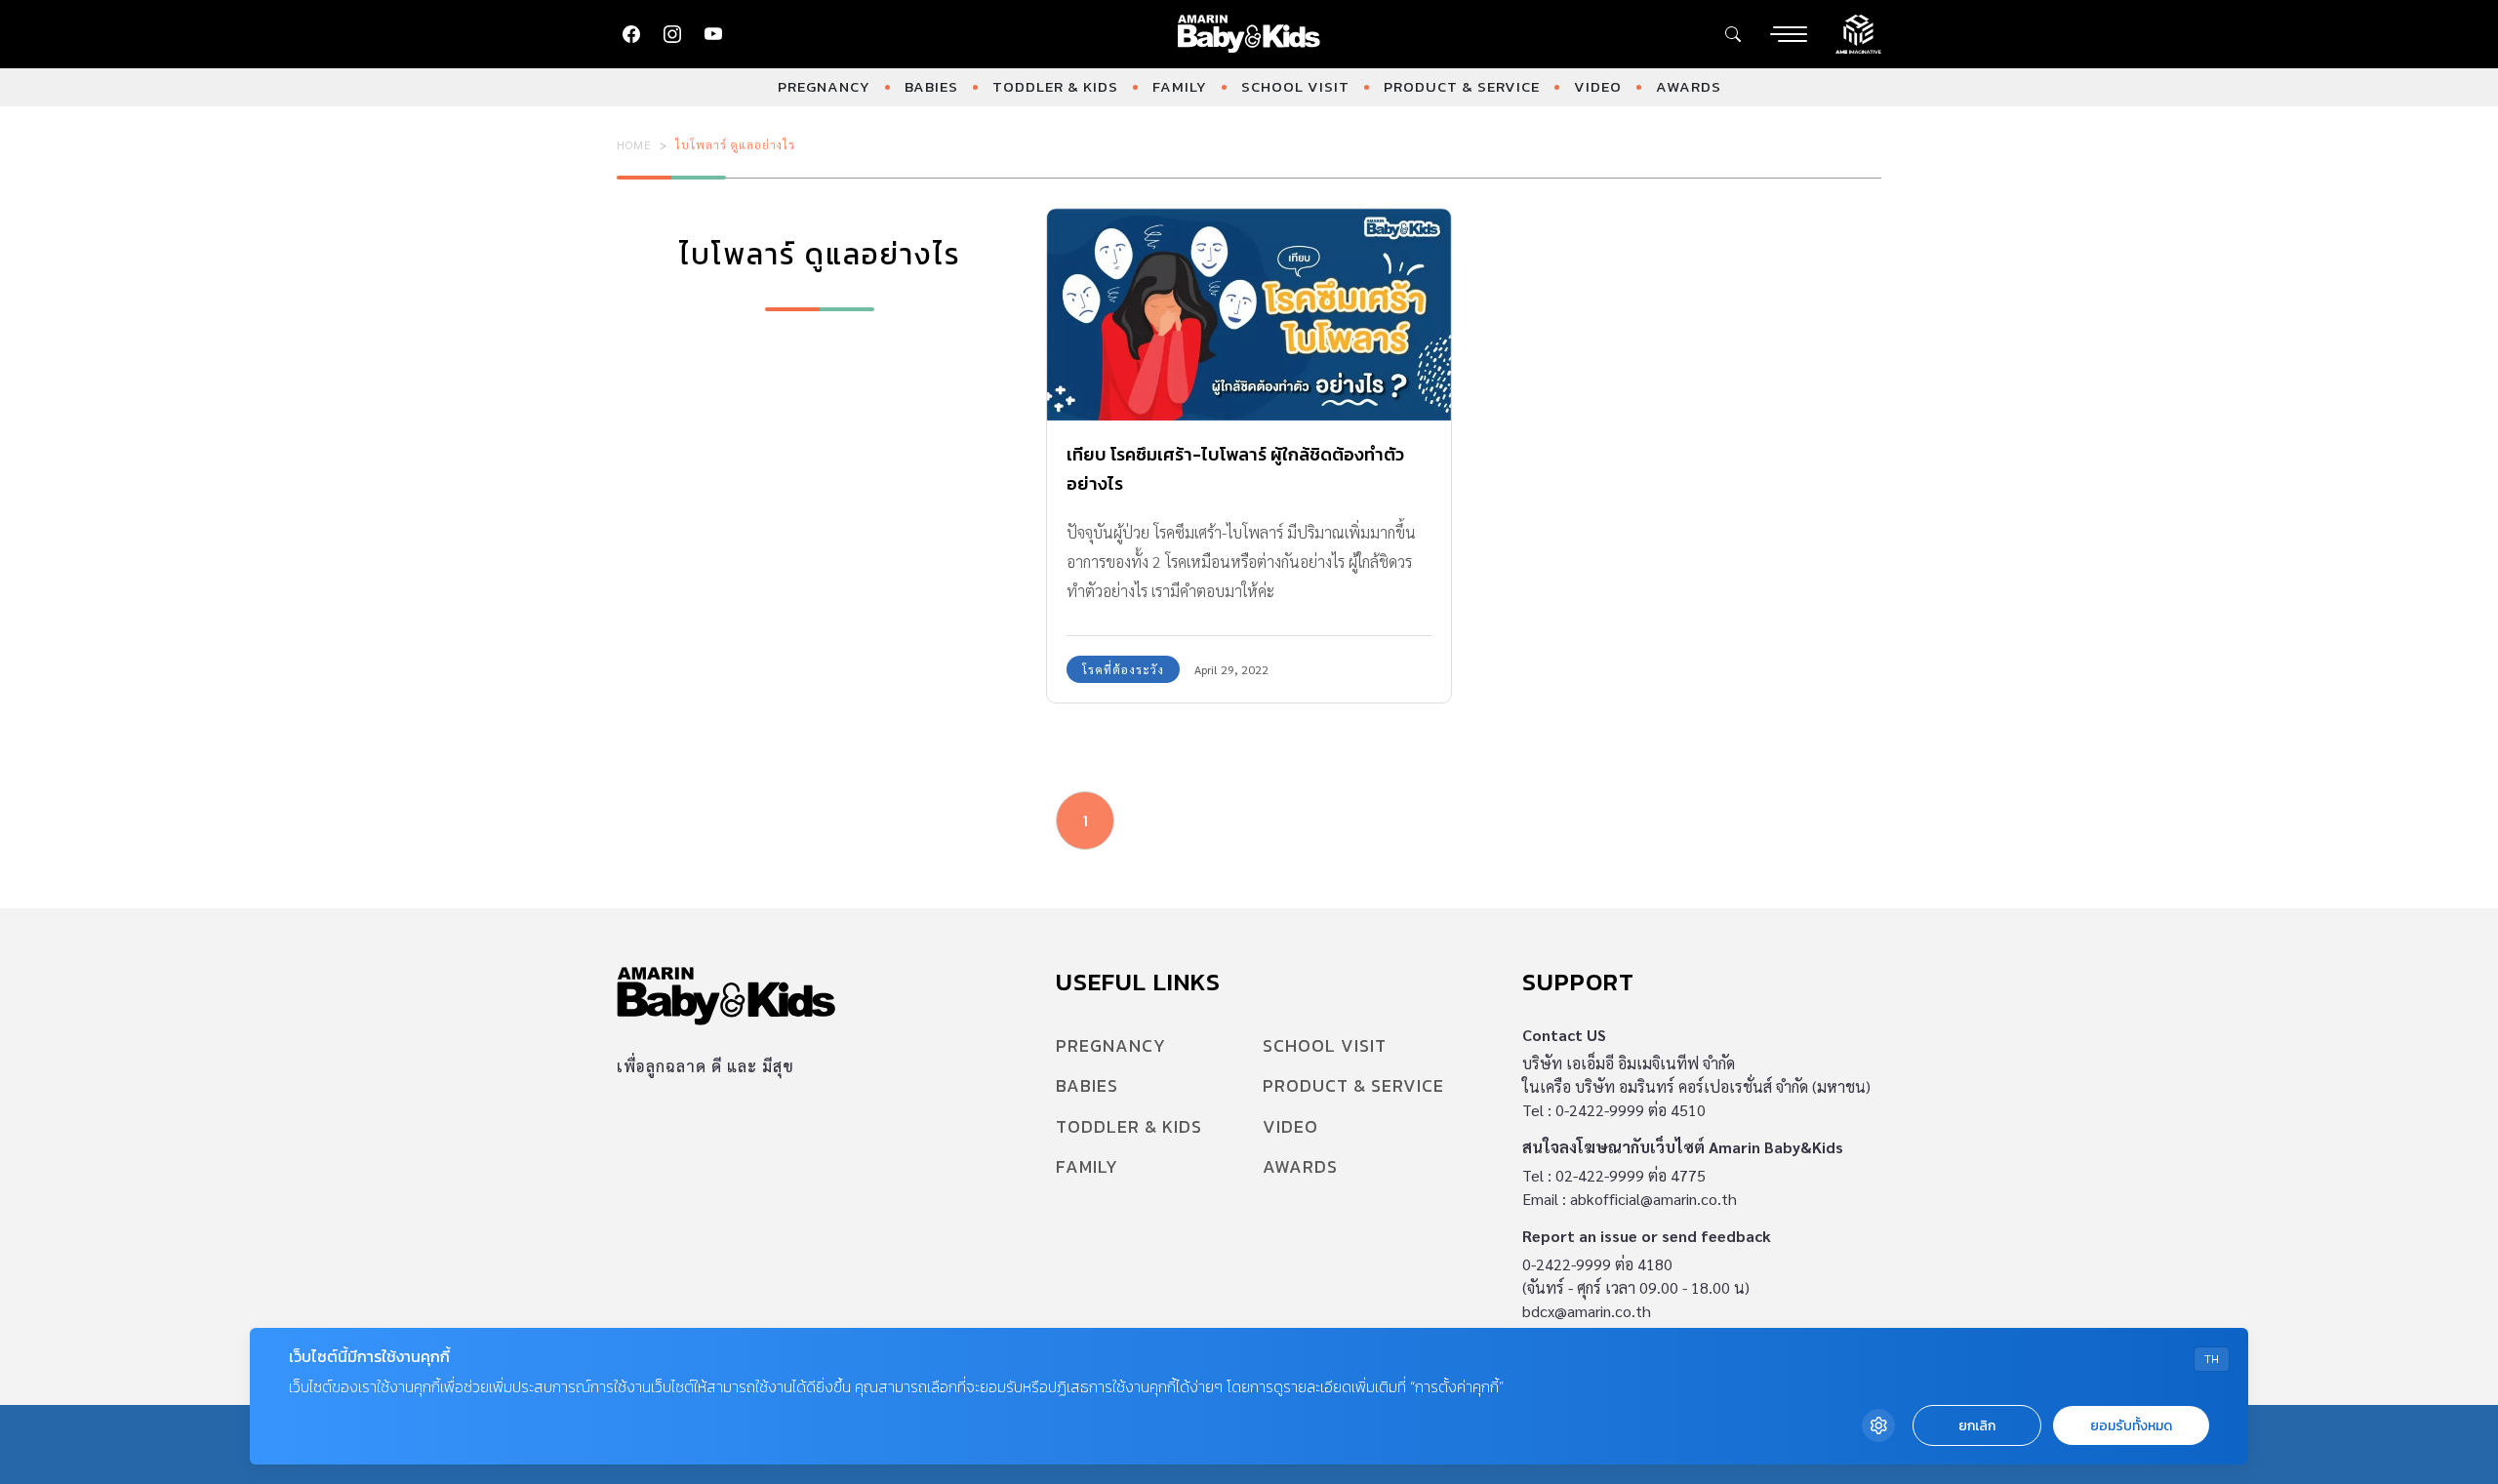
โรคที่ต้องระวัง (1123, 669)
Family (1180, 86)
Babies (931, 86)
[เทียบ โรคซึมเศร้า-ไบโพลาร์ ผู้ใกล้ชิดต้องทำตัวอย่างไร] (1249, 315)
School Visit (1295, 86)
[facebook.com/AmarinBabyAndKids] (631, 34)
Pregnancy (824, 86)
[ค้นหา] (1733, 34)
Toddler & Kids (1055, 86)
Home (634, 144)
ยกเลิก (1977, 1426)
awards (1689, 86)
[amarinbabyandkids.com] (1249, 34)
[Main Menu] (1789, 34)
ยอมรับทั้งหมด (2131, 1426)
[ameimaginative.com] (1858, 32)
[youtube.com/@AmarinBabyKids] (713, 34)
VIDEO (1598, 86)
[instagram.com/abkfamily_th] (672, 34)
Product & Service (1462, 86)
